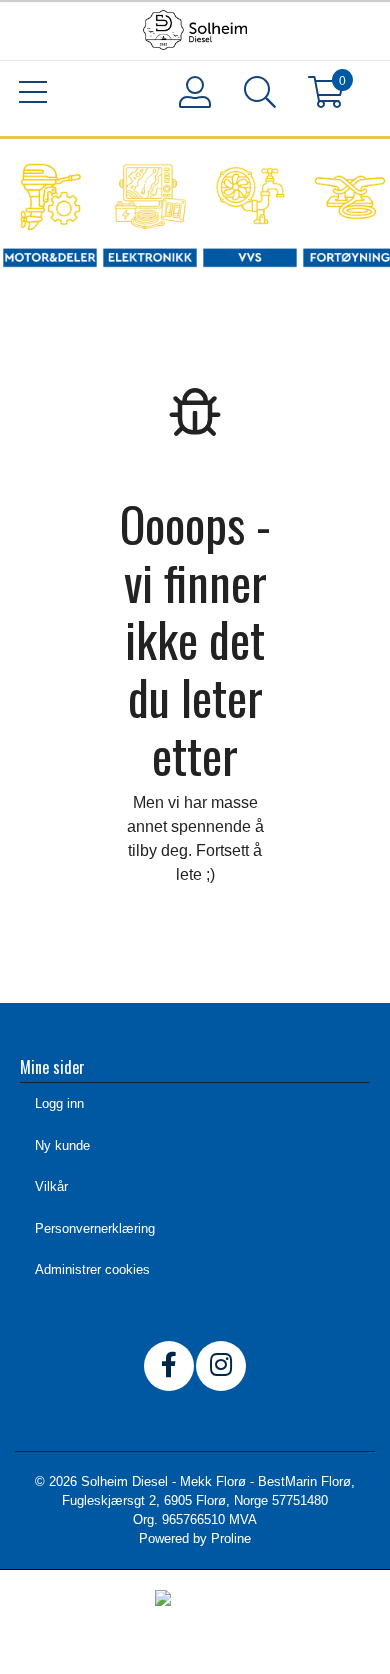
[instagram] (221, 1366)
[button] (260, 96)
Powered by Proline (195, 1538)
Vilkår (51, 1186)
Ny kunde (62, 1145)
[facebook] (169, 1366)
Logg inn (59, 1103)
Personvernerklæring (95, 1228)
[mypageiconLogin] (195, 92)
